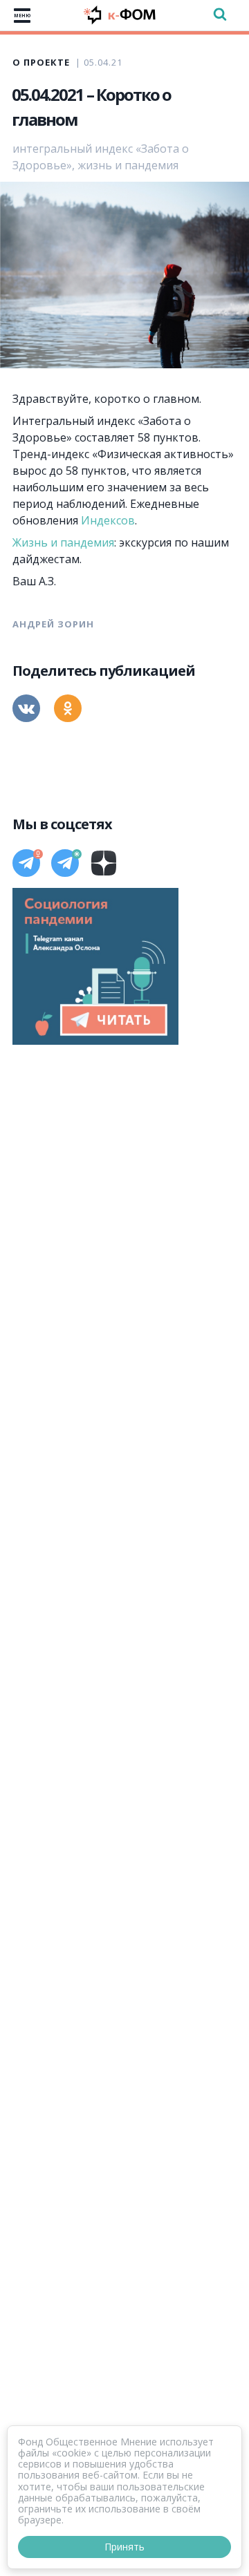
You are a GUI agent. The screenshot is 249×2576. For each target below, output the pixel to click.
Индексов (108, 520)
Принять (124, 2547)
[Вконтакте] (26, 708)
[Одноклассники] (68, 708)
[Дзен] (104, 863)
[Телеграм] (26, 863)
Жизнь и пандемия (63, 542)
